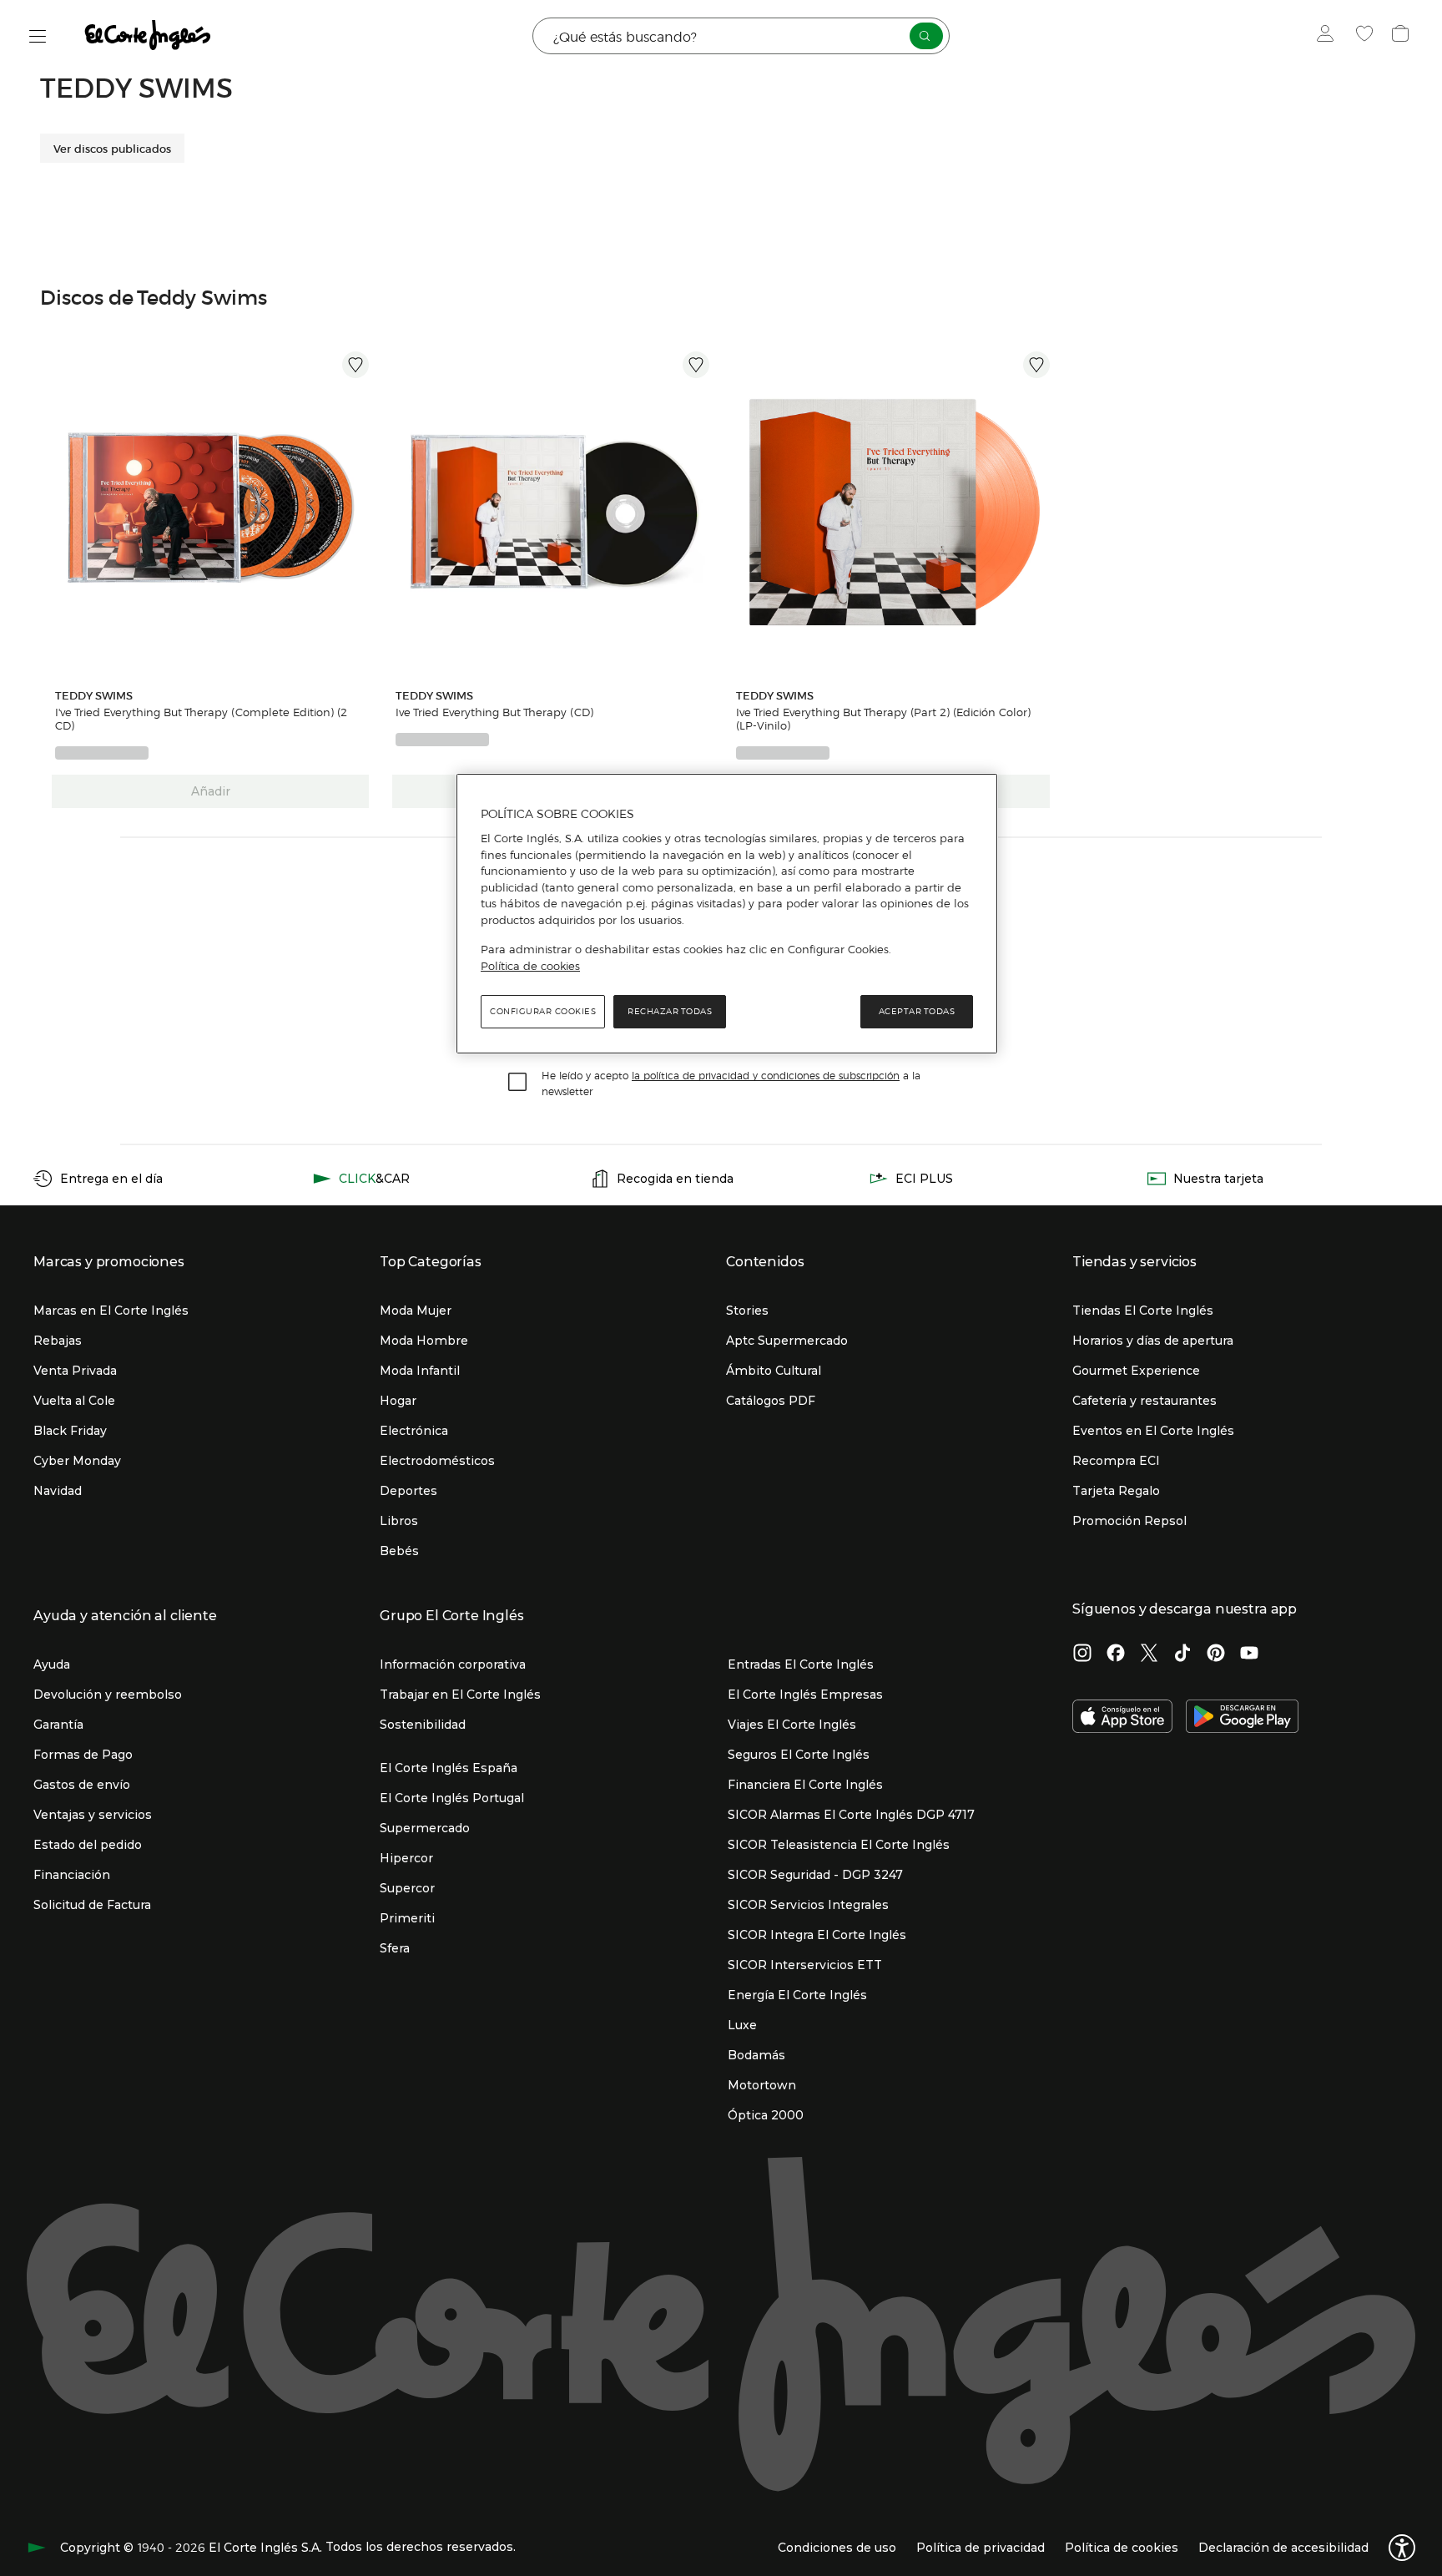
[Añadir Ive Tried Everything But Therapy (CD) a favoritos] (696, 365)
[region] (727, 914)
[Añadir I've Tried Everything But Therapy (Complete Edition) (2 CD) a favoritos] (355, 365)
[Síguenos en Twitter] (1149, 1654)
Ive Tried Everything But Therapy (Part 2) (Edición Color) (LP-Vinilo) (883, 719)
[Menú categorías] (38, 36)
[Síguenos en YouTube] (1249, 1654)
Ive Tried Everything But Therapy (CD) (494, 712)
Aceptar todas (917, 1011)
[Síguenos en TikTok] (1182, 1654)
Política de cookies (530, 966)
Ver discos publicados (112, 148)
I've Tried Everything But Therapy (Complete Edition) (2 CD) (201, 719)
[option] (210, 510)
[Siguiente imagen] (359, 510)
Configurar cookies (543, 1011)
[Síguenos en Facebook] (1116, 1654)
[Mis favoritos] (1366, 36)
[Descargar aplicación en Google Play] (1242, 1718)
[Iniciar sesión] (1329, 36)
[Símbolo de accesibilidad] (1402, 2548)
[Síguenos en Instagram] (1082, 1654)
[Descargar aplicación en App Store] (1122, 1718)
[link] (210, 510)
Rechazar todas (670, 1011)
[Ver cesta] (1402, 36)
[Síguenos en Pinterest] (1216, 1654)
